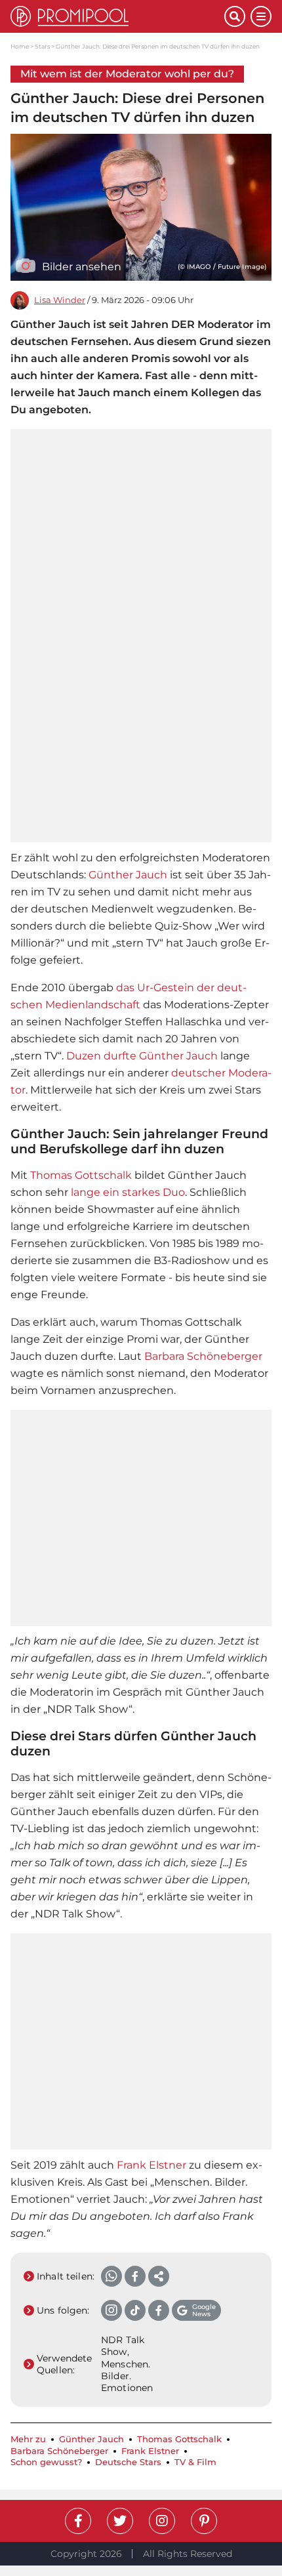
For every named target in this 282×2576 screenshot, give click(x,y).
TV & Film (195, 2462)
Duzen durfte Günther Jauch (142, 1056)
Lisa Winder (60, 300)
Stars (42, 46)
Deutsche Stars (128, 2462)
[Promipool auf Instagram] (162, 2521)
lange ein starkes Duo (128, 1192)
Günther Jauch (128, 875)
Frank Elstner (151, 2165)
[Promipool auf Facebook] (78, 2521)
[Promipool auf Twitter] (120, 2521)
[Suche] (235, 16)
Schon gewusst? (46, 2462)
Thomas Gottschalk (81, 1175)
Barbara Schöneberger (203, 1356)
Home (20, 46)
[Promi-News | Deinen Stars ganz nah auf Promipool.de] (117, 16)
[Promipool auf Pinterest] (204, 2521)
